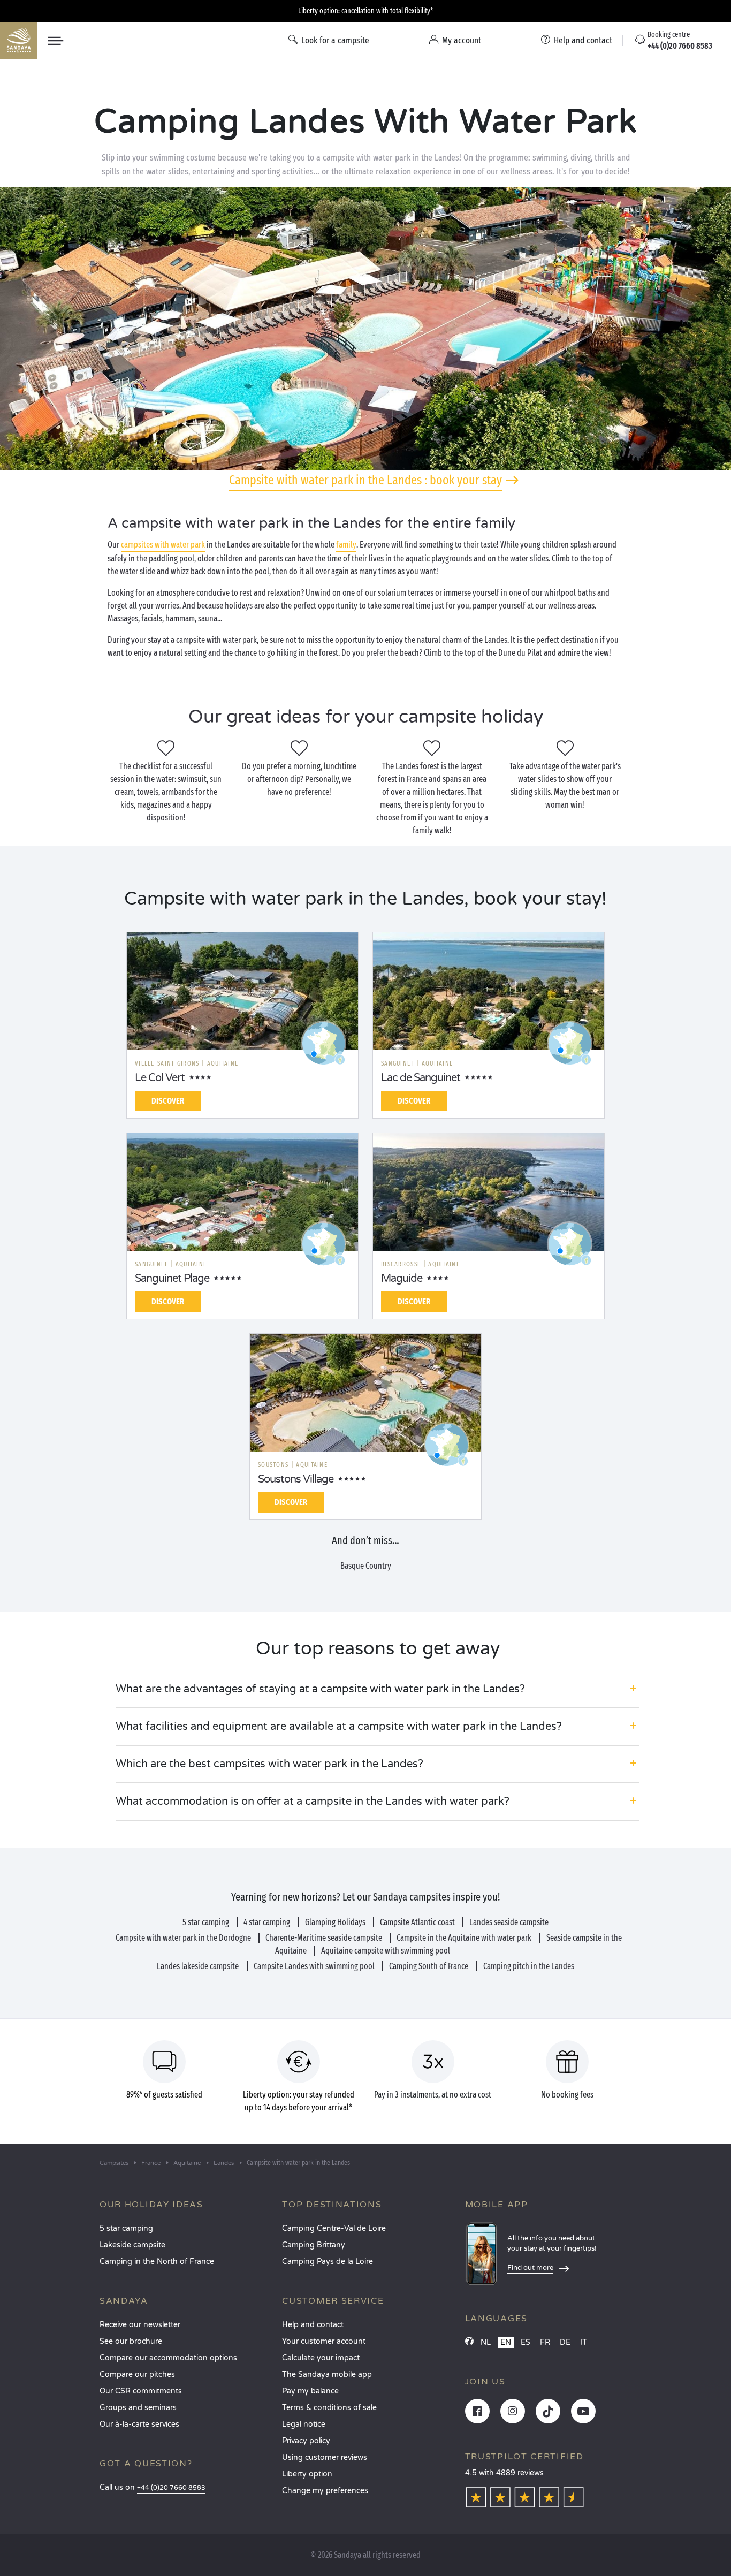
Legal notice (304, 2424)
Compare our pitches (137, 2374)
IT (584, 2342)
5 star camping (126, 2228)
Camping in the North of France (157, 2262)
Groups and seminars (138, 2408)
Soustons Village (296, 1479)
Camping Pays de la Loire (328, 2262)
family (346, 545)
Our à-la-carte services (139, 2424)
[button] (378, 1689)
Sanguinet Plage (172, 1279)
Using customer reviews (325, 2457)
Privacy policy (306, 2441)
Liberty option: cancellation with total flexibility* (365, 11)
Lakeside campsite (132, 2245)
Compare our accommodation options (168, 2358)
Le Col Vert (160, 1078)
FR (545, 2342)
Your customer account (324, 2341)
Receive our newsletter (140, 2325)
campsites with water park (163, 545)
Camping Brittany (314, 2245)
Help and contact (313, 2325)
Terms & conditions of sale (329, 2408)
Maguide (402, 1279)
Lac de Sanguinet (421, 1078)
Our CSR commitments (141, 2391)
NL (486, 2342)
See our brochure (131, 2341)
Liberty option (307, 2474)
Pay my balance (310, 2391)
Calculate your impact (321, 2358)
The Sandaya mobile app (327, 2374)
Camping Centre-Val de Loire (334, 2228)
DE (565, 2342)
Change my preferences (325, 2491)
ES (526, 2342)
